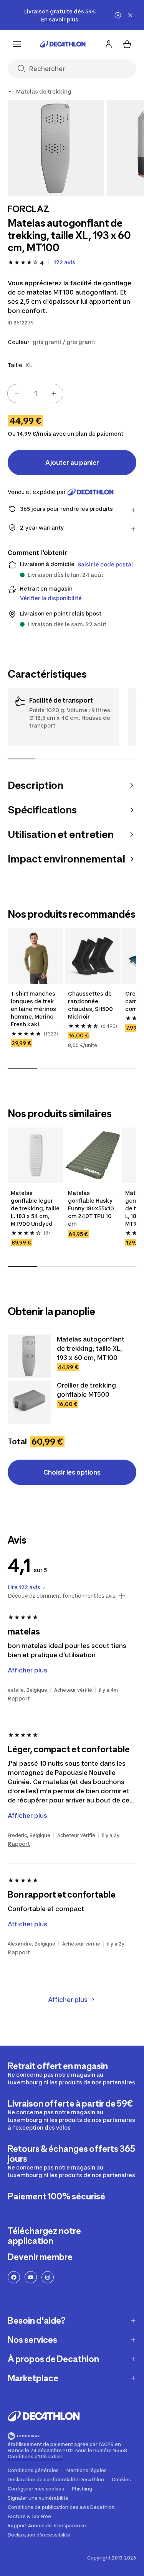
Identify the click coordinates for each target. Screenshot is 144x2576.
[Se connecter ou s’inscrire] (109, 44)
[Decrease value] (17, 393)
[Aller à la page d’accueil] (63, 44)
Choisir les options (72, 1472)
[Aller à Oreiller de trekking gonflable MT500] (29, 1402)
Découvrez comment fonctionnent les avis (62, 1596)
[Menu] (17, 44)
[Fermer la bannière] (130, 15)
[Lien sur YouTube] (31, 2277)
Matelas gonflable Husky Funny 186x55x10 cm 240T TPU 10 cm (92, 1208)
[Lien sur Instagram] (48, 2277)
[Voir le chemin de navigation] (11, 92)
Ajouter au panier (72, 463)
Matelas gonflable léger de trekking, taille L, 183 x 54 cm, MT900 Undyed (36, 1208)
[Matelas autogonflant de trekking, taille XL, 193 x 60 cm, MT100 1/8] (56, 148)
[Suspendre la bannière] (118, 15)
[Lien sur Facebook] (14, 2277)
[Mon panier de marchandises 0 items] (127, 44)
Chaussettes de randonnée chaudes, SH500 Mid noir (91, 1005)
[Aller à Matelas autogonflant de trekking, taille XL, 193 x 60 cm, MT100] (29, 1356)
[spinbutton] (35, 393)
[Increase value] (54, 393)
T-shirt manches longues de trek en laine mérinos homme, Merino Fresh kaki (34, 1009)
